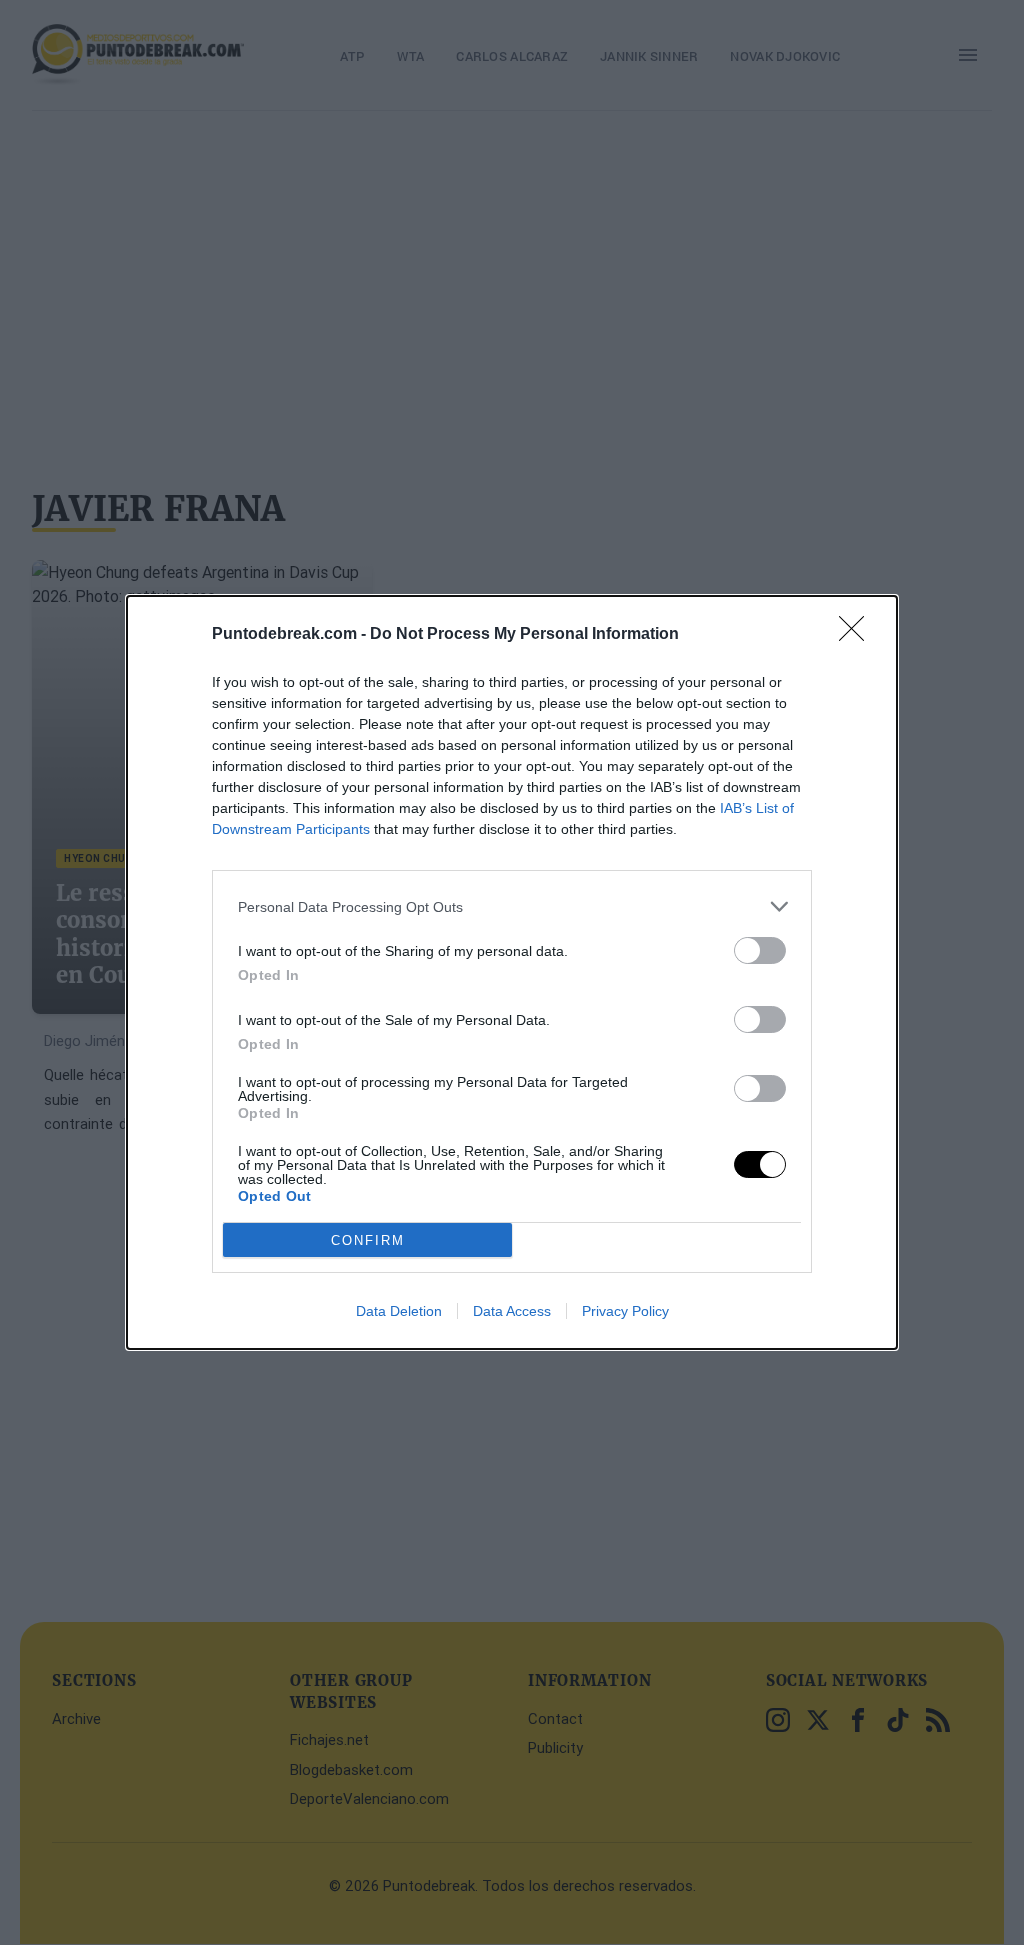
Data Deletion (399, 1311)
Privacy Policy (625, 1311)
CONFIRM (368, 1240)
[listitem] (512, 906)
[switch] (760, 950)
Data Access (512, 1311)
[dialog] (512, 972)
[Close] (858, 635)
